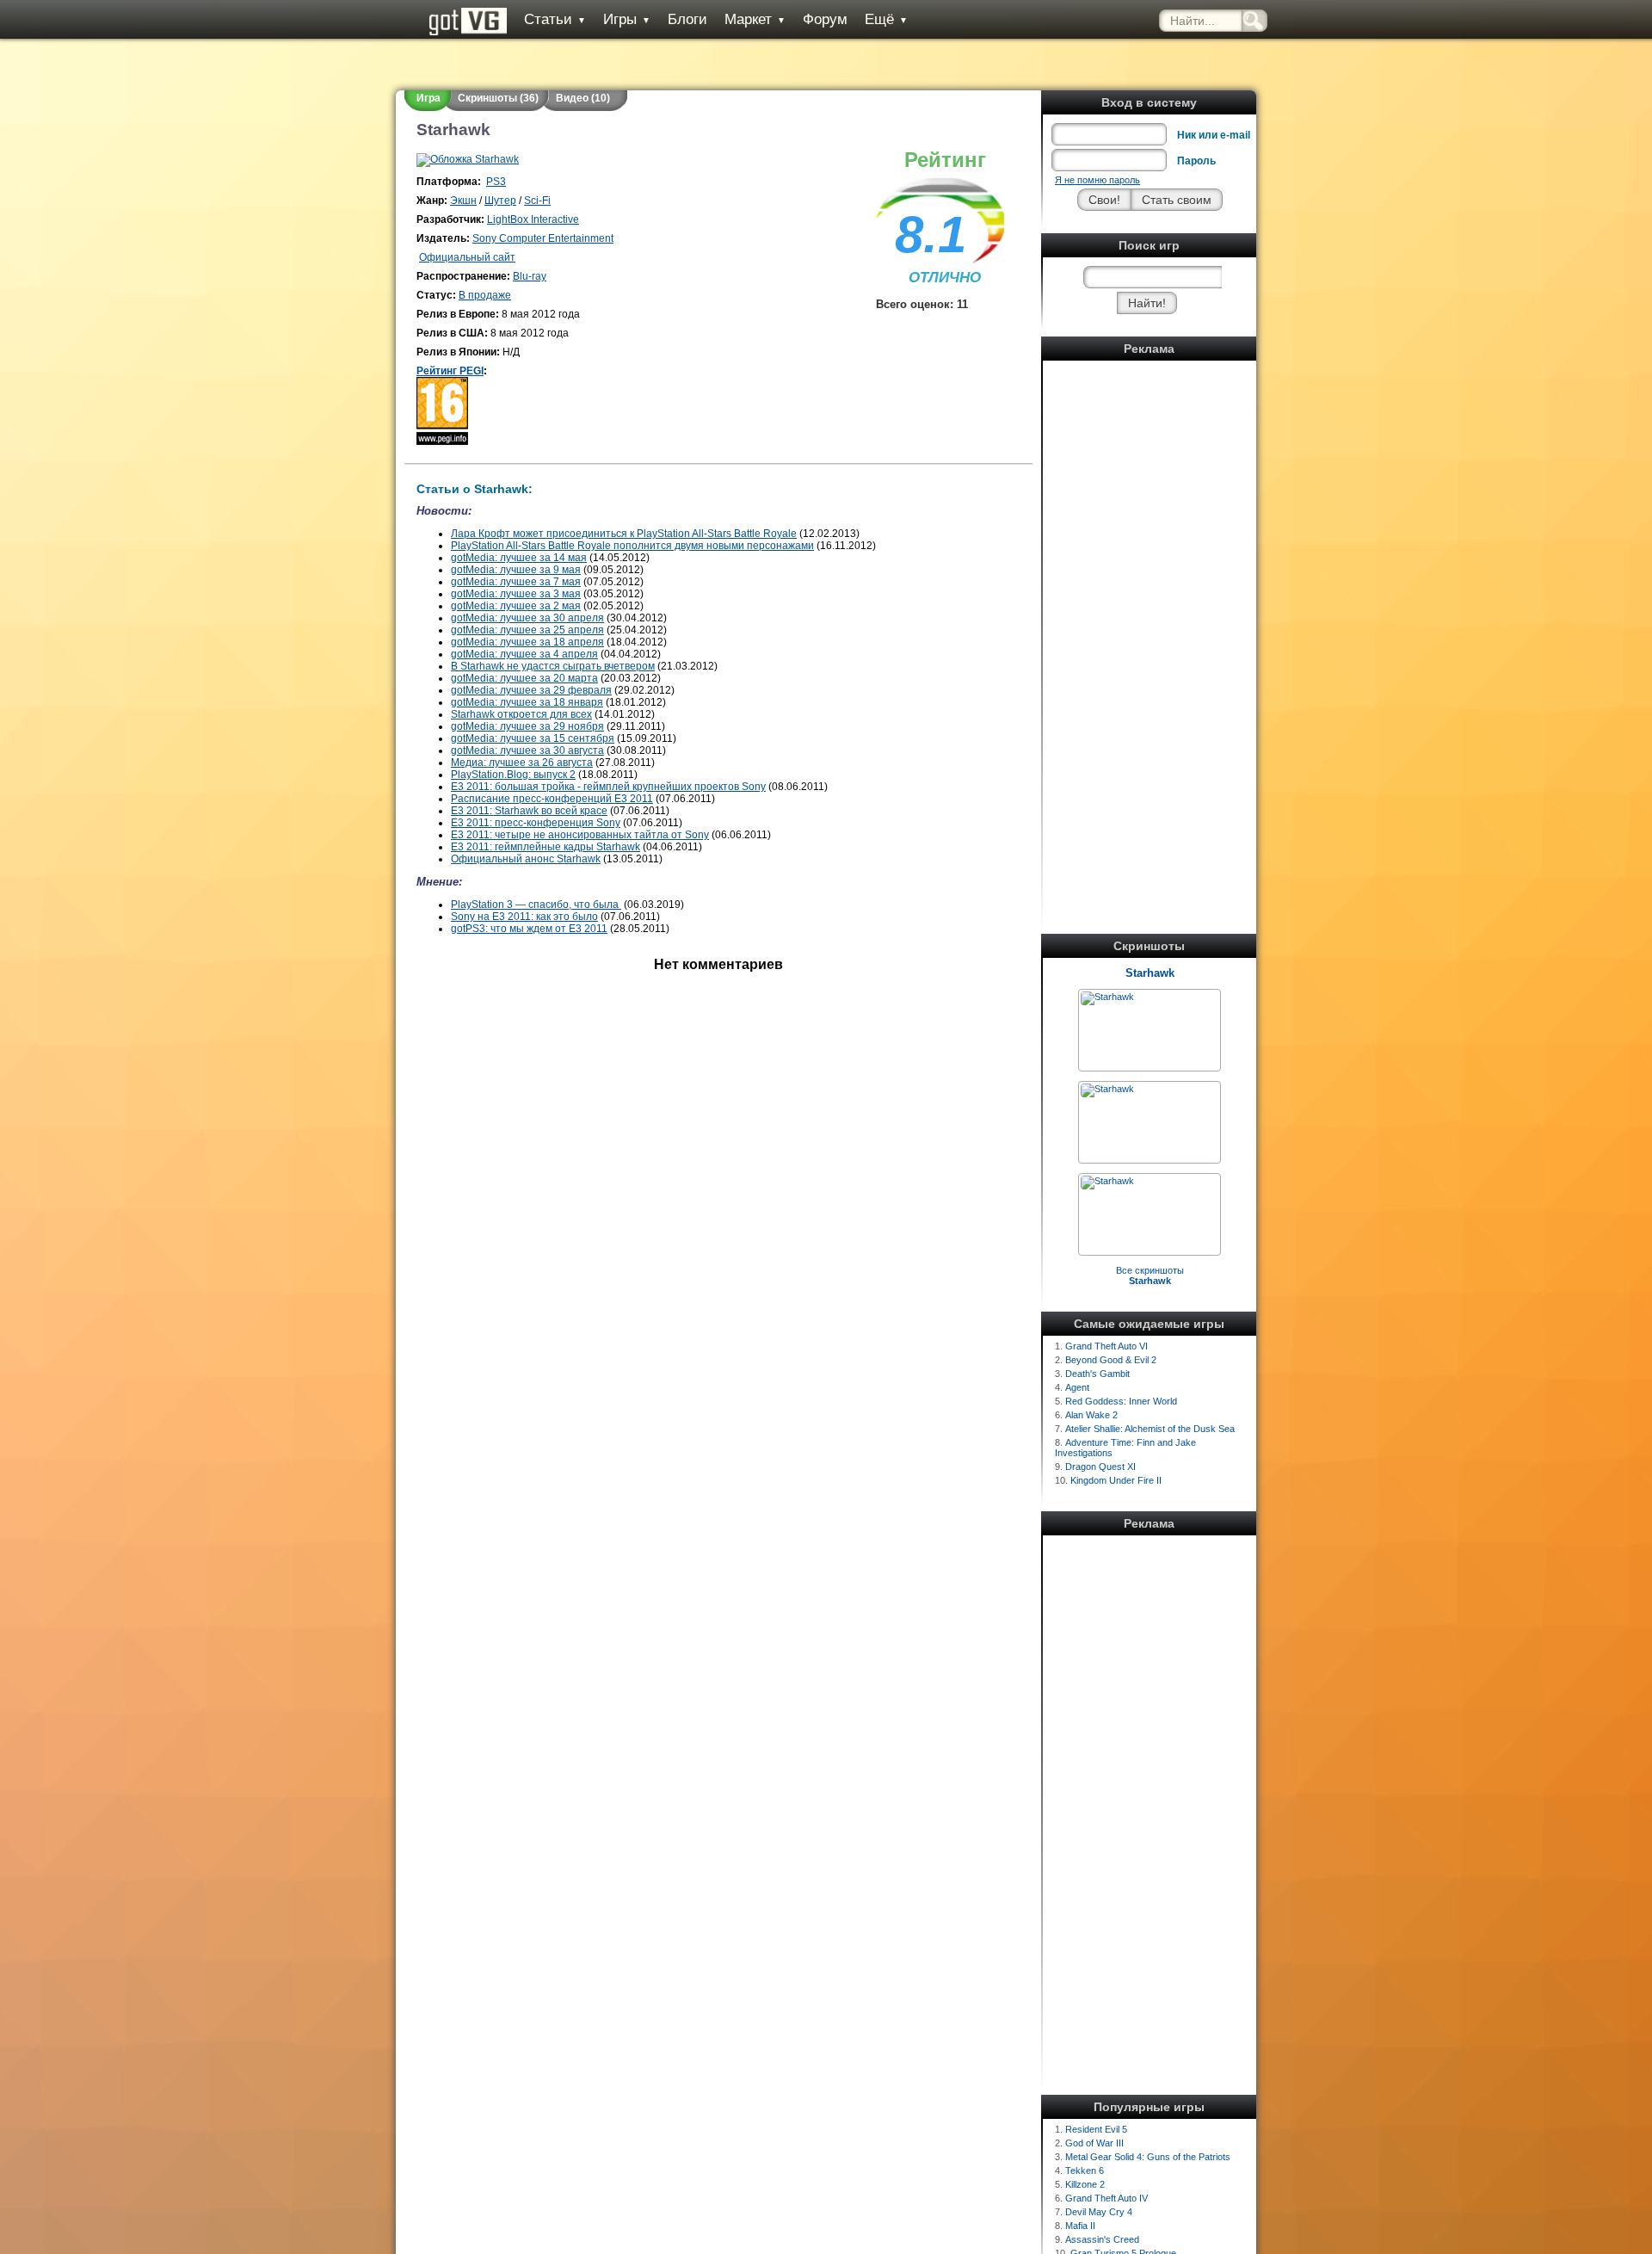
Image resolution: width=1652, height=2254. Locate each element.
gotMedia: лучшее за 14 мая (519, 558)
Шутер (500, 201)
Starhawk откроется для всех (521, 714)
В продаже (485, 295)
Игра (428, 98)
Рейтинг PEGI (450, 371)
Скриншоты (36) (498, 98)
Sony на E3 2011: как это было (524, 917)
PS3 (496, 182)
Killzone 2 (1085, 2184)
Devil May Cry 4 (1099, 2212)
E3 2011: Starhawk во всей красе (529, 811)
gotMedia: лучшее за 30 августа (527, 750)
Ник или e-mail (1214, 135)
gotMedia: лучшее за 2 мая (516, 606)
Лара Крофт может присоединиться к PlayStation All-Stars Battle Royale (624, 534)
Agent (1077, 1387)
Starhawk (1150, 973)
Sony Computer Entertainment (543, 238)
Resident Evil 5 (1096, 2129)
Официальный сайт (467, 257)
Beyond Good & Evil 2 (1111, 1360)
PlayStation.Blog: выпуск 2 (513, 775)
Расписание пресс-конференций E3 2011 (552, 799)
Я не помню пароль (1097, 180)
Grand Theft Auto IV (1106, 2198)
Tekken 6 (1085, 2171)
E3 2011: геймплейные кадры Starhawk (546, 847)
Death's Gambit (1097, 1374)
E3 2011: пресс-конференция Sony (536, 823)
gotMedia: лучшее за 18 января (527, 702)
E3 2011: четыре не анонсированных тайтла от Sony (580, 835)
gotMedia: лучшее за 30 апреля (527, 618)
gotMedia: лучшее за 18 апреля (527, 642)
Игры (627, 19)
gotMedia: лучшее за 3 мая (516, 594)
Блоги (687, 19)
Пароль (1196, 161)
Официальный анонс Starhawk (526, 859)
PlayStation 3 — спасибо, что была (536, 905)
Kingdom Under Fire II (1116, 1480)
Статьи (555, 19)
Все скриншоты (1150, 1275)
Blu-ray (530, 276)
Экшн (463, 201)
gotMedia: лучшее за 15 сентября (533, 738)
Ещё (886, 19)
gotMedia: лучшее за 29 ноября (527, 726)
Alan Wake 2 (1091, 1415)
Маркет (755, 19)
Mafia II (1080, 2226)
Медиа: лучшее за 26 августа (522, 763)
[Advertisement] (1150, 624)
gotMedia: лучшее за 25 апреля (527, 630)
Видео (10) (583, 98)
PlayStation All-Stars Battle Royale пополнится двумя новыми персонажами (632, 546)
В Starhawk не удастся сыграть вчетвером (553, 666)
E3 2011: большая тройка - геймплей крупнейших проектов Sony (608, 787)
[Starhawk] (1107, 997)
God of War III (1094, 2143)
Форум (825, 19)
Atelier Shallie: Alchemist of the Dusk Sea (1150, 1429)
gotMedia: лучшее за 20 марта (524, 678)
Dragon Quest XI (1100, 1467)
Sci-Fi (537, 201)
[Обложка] (468, 159)
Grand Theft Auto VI (1106, 1346)
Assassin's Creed (1102, 2239)
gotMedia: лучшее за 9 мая (516, 570)
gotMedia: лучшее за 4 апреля (524, 654)
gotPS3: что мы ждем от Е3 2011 (529, 929)
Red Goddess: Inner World (1121, 1401)
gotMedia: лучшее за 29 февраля (531, 690)
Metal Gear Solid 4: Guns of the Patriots (1148, 2157)
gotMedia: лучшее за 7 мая (516, 582)
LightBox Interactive (533, 219)
